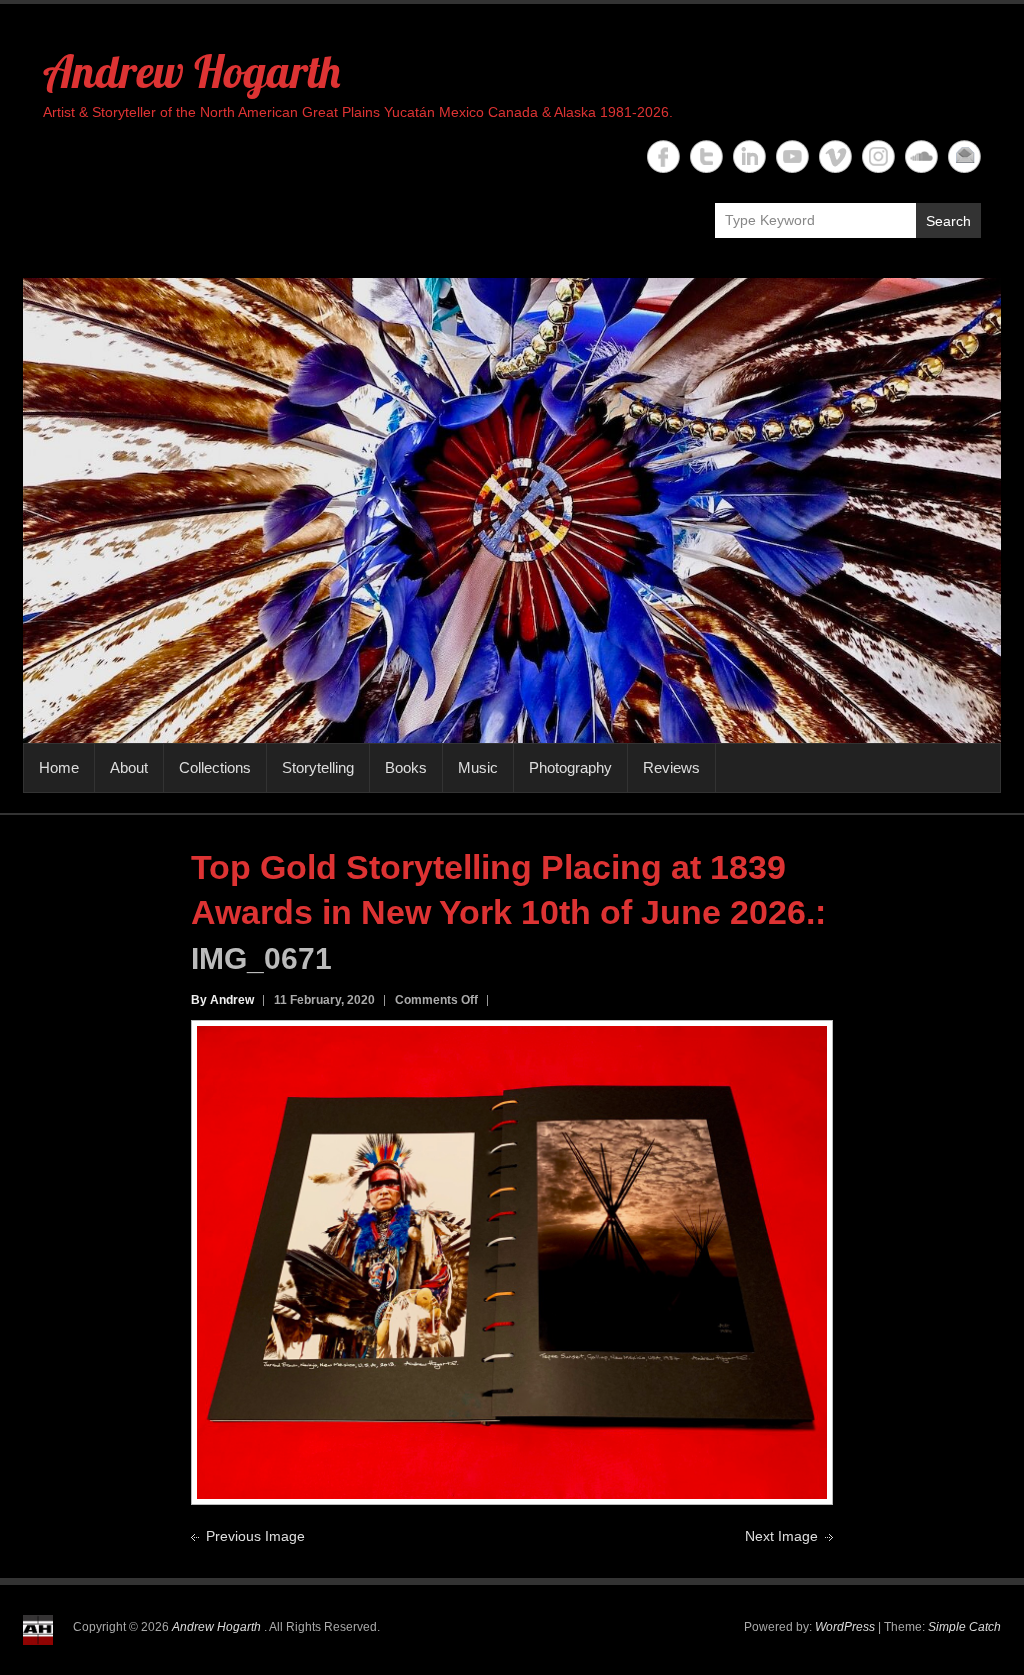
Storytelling (318, 767)
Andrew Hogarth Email (964, 156)
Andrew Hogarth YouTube (792, 156)
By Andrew (222, 1000)
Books (406, 767)
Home (59, 767)
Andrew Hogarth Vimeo (835, 156)
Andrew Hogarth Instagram (878, 156)
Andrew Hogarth (191, 71)
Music (478, 767)
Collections (215, 767)
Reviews (671, 767)
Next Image (781, 1536)
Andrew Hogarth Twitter (706, 156)
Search (948, 221)
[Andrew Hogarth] (512, 510)
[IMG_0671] (512, 1037)
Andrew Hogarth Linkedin (749, 156)
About (129, 767)
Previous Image (255, 1536)
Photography (570, 767)
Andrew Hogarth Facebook (663, 156)
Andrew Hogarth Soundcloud (921, 156)
